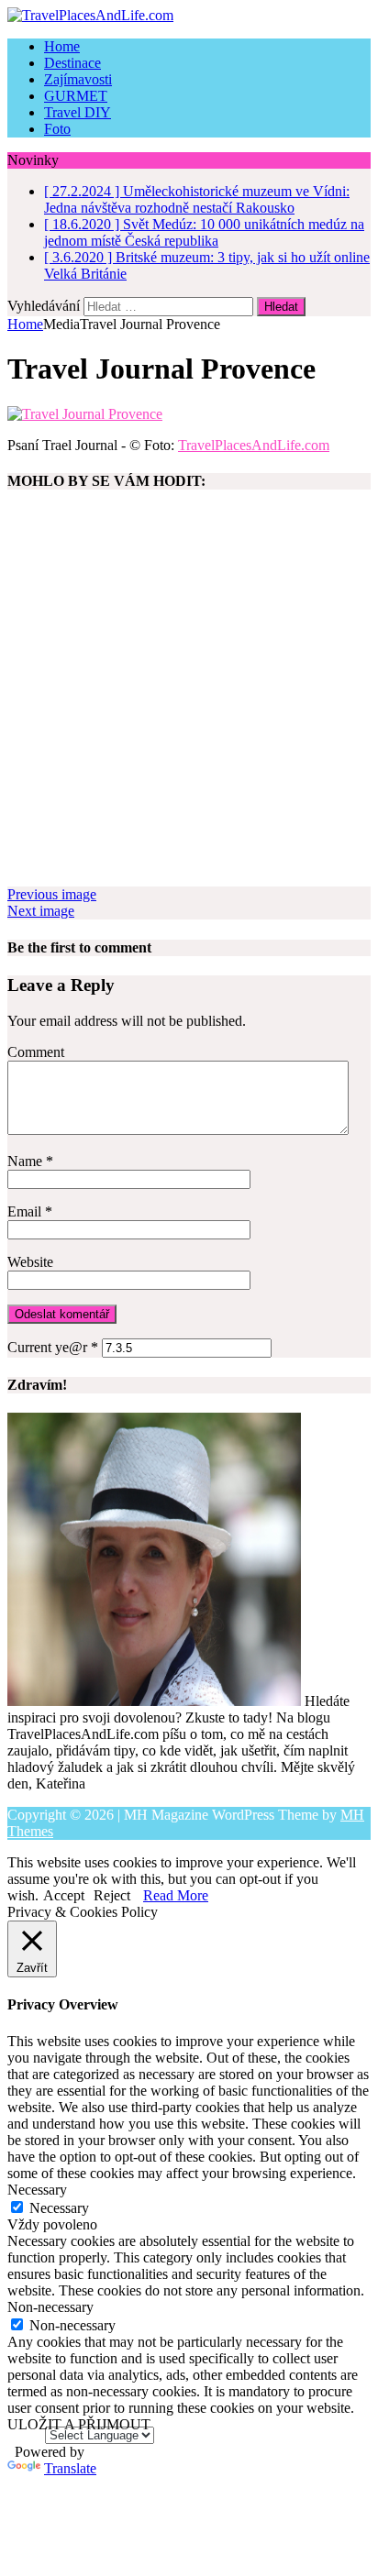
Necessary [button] (37, 2190)
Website (30, 1262)
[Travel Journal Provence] (85, 414)
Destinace (72, 63)
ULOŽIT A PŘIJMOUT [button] (79, 2424)
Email (26, 1211)
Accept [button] (64, 1895)
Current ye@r (53, 1347)
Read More (176, 1895)
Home (62, 46)
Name (27, 1161)
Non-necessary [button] (50, 2307)
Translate (70, 2468)
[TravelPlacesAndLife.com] (189, 16)
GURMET (76, 96)
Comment (36, 1052)
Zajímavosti (78, 79)
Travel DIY (78, 112)
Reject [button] (112, 1895)
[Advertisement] (189, 698)
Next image (41, 911)
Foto (57, 129)
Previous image (52, 894)
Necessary (59, 2208)
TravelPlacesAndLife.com (254, 445)
